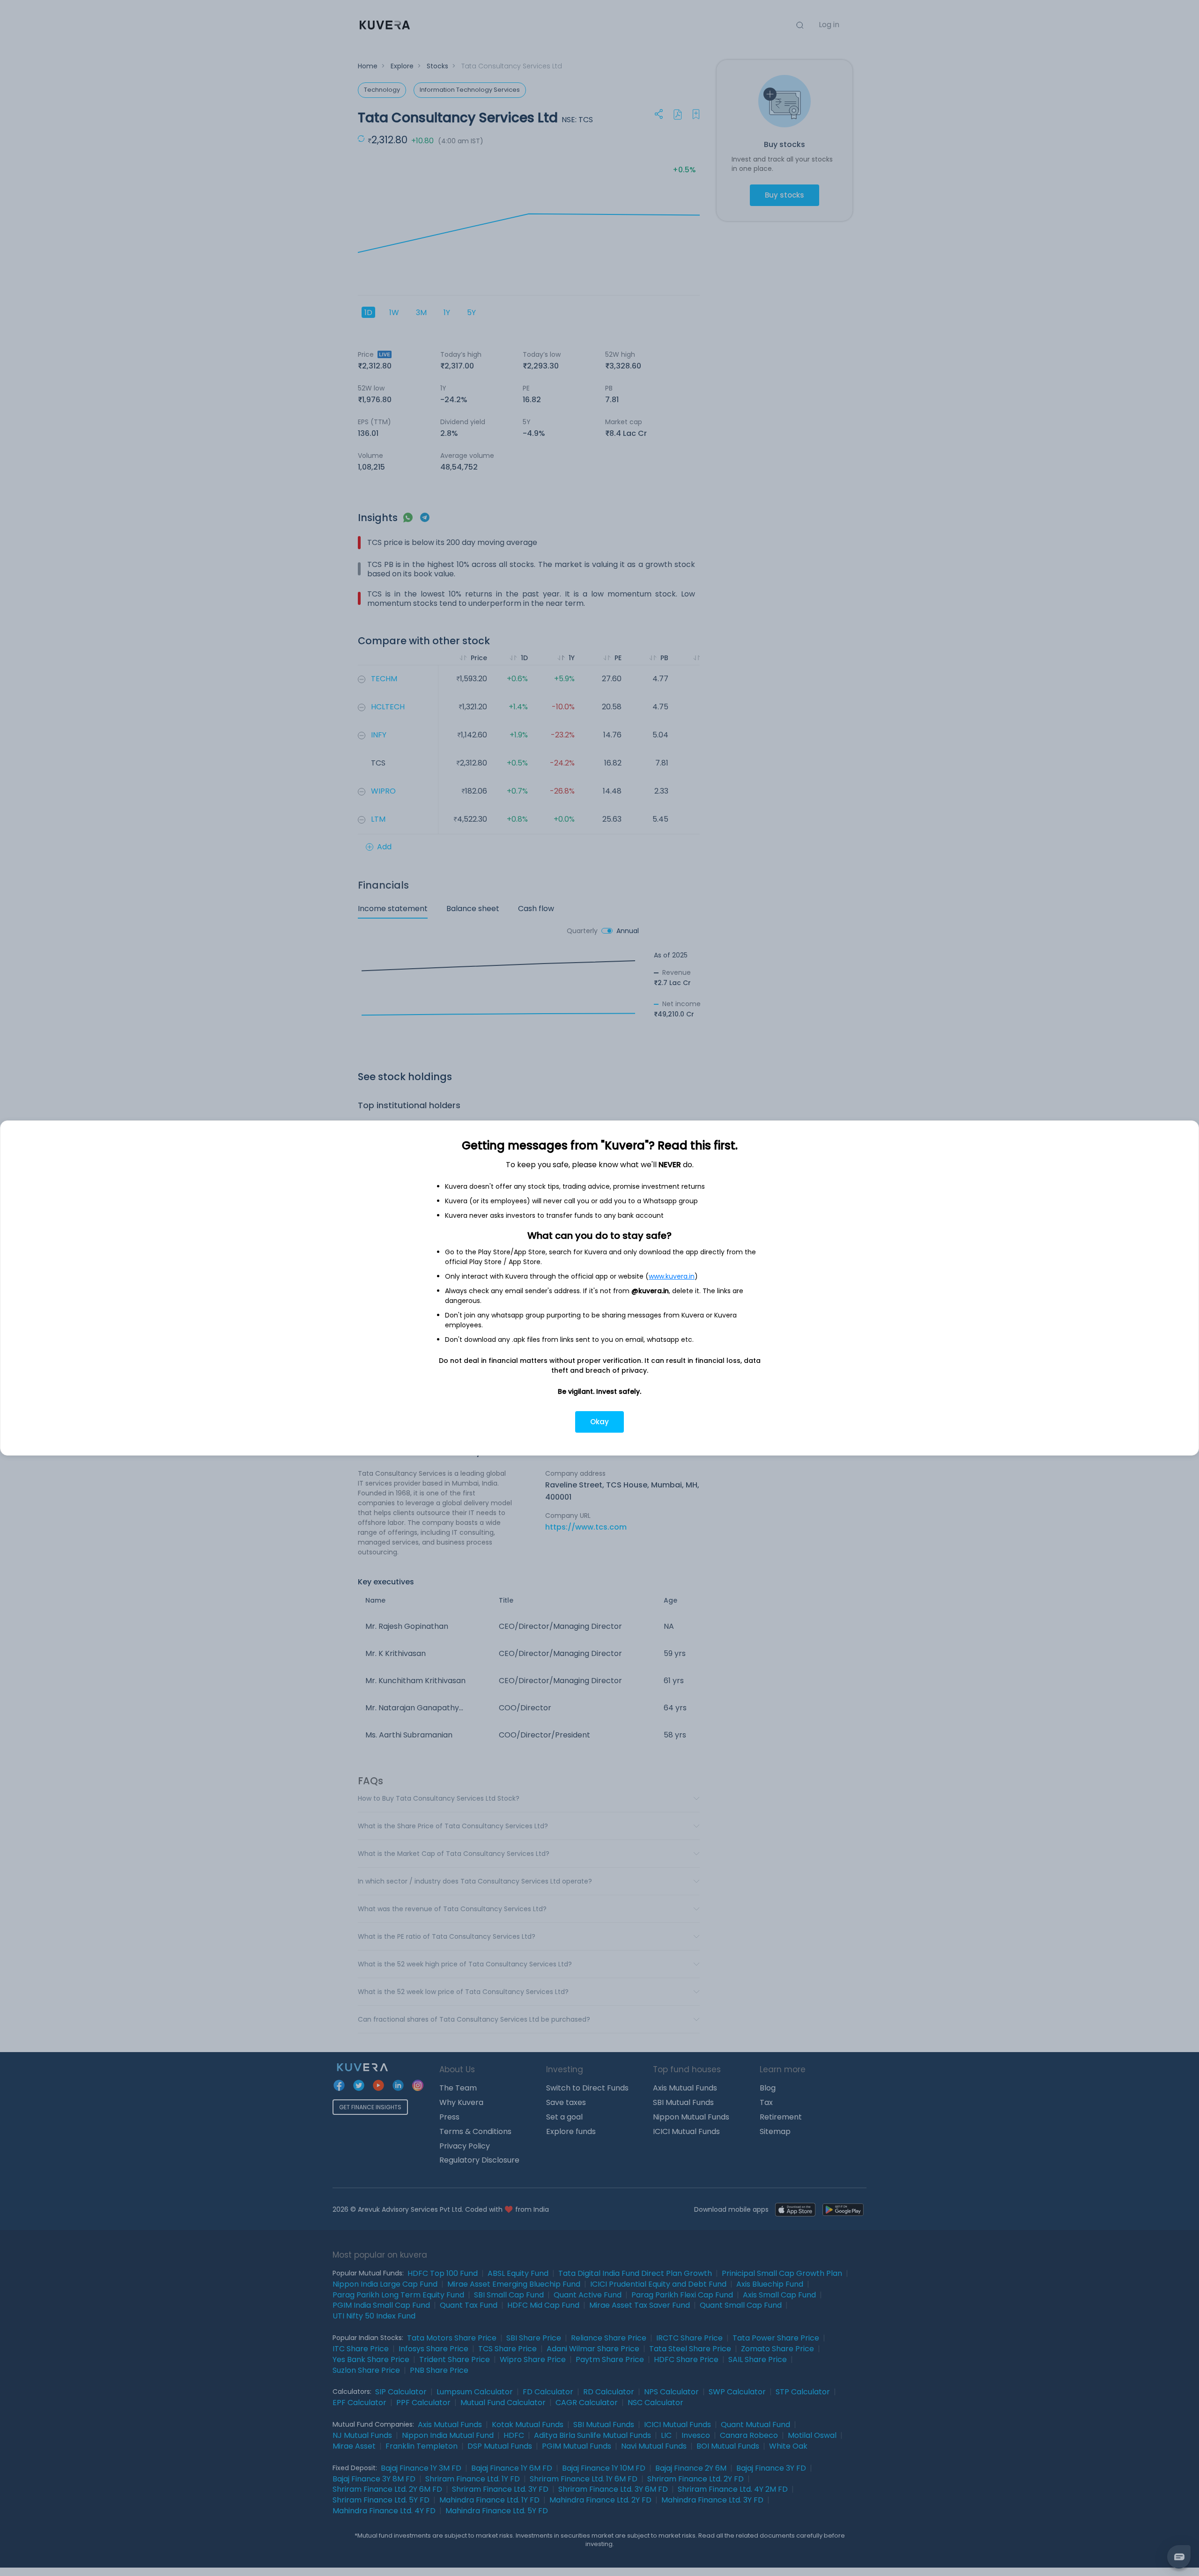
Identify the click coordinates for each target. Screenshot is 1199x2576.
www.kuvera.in (672, 1276)
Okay (599, 1422)
